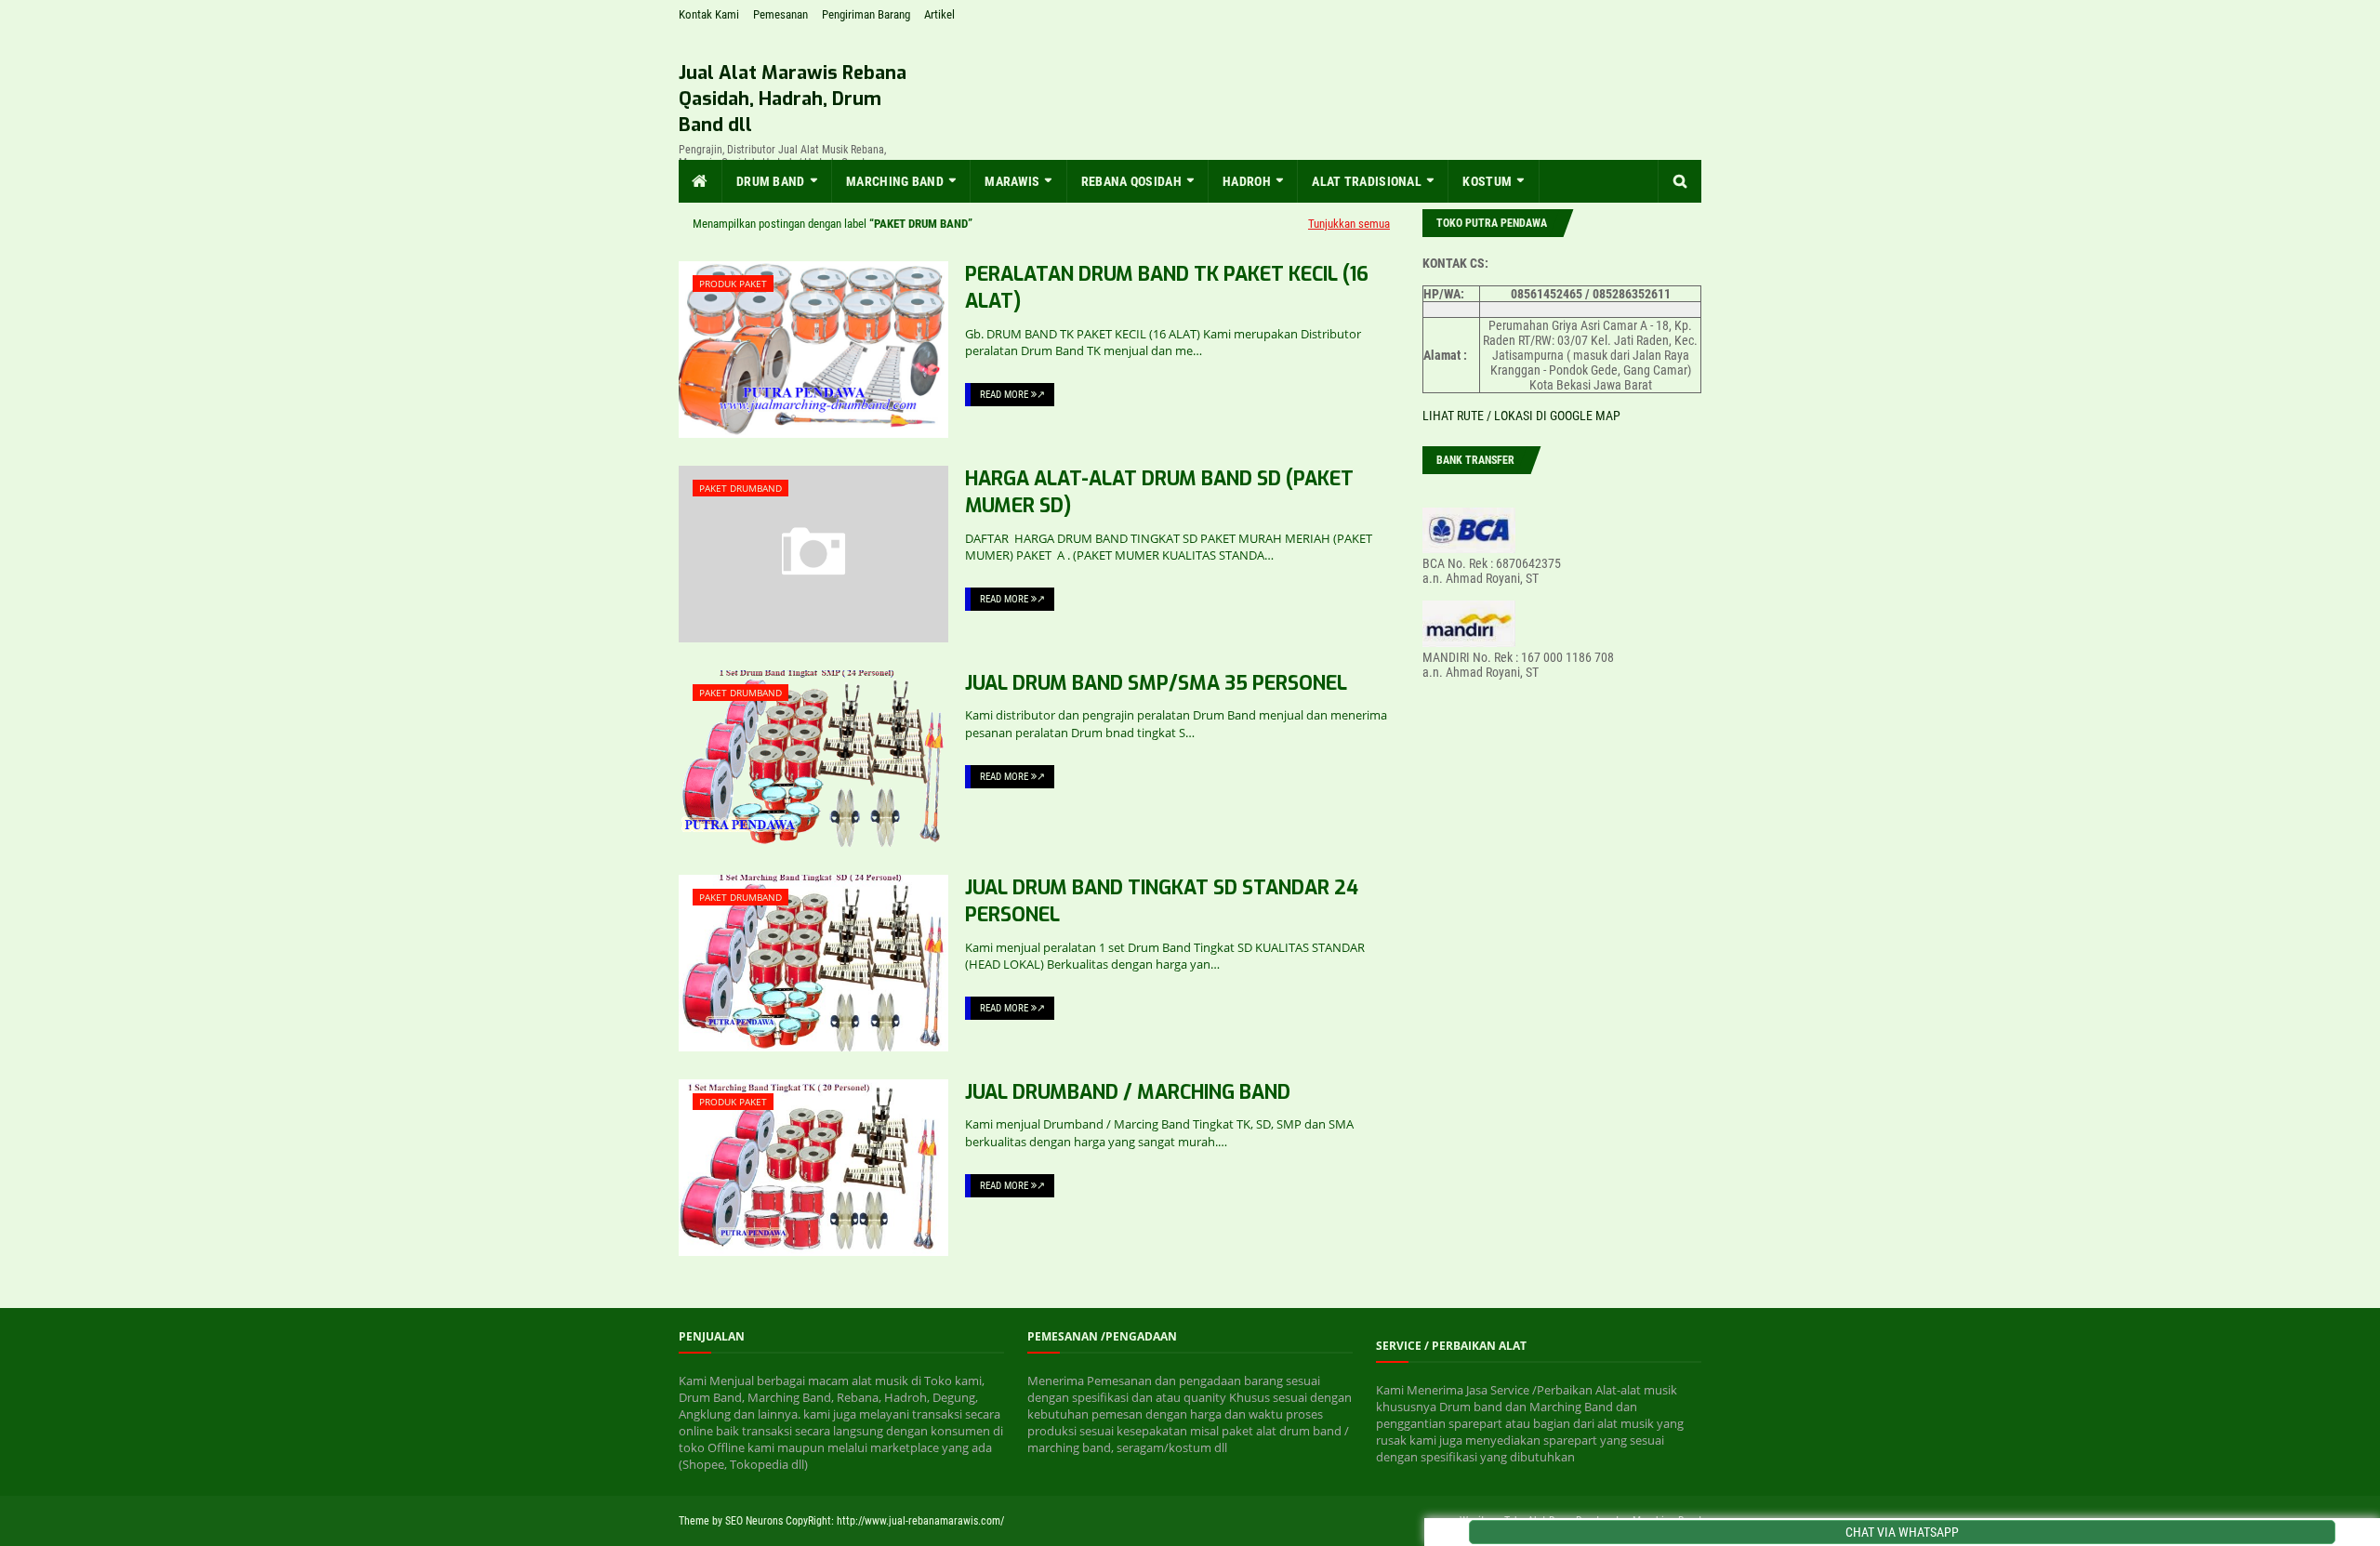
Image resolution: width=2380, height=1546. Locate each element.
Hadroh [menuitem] (1247, 181)
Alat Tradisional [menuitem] (1367, 181)
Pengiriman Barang (866, 14)
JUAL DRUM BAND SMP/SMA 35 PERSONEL (1156, 683)
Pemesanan (780, 14)
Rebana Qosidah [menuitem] (1131, 181)
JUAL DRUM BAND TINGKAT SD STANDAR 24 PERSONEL (1162, 901)
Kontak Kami (709, 14)
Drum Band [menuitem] (771, 181)
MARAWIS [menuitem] (1012, 181)
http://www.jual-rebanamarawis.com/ (920, 1521)
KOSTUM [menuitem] (1487, 181)
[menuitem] (701, 181)
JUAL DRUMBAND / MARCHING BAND (1128, 1092)
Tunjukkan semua (1349, 224)
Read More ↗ (1012, 395)
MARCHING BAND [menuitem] (895, 181)
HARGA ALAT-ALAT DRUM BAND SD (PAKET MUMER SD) (1159, 492)
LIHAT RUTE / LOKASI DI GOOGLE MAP (1521, 416)
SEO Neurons (754, 1521)
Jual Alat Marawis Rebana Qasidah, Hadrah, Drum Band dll (793, 99)
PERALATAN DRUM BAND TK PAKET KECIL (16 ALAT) (1167, 288)
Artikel (939, 14)
